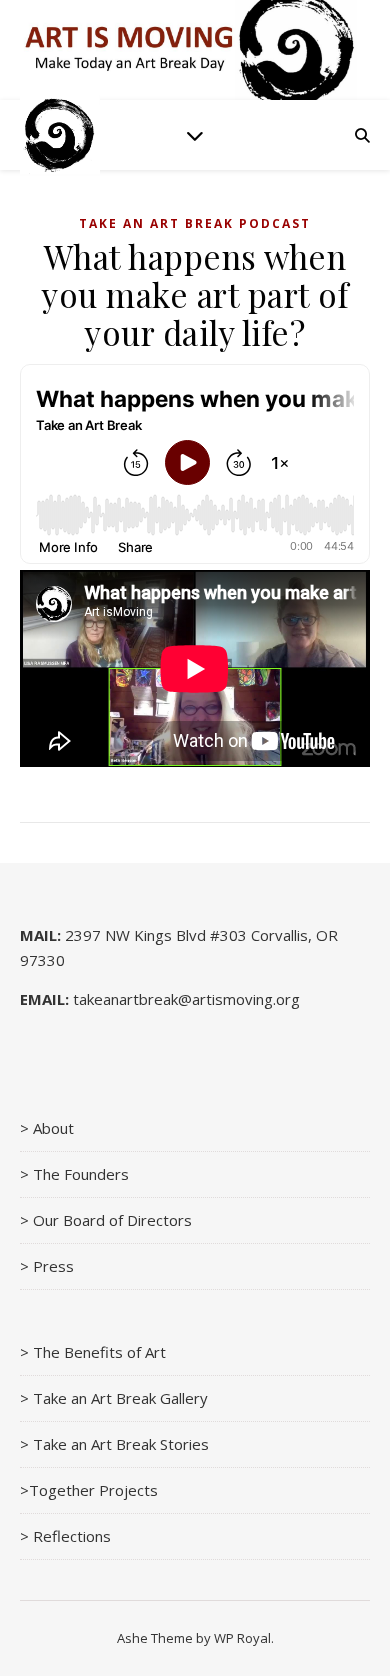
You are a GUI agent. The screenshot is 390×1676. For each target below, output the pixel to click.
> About (47, 1128)
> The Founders (74, 1174)
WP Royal (242, 1638)
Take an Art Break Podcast (195, 223)
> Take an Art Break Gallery (114, 1398)
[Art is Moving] (60, 135)
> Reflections (65, 1536)
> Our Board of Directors (106, 1220)
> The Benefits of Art (93, 1352)
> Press (47, 1266)
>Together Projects (89, 1490)
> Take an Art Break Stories (114, 1444)
